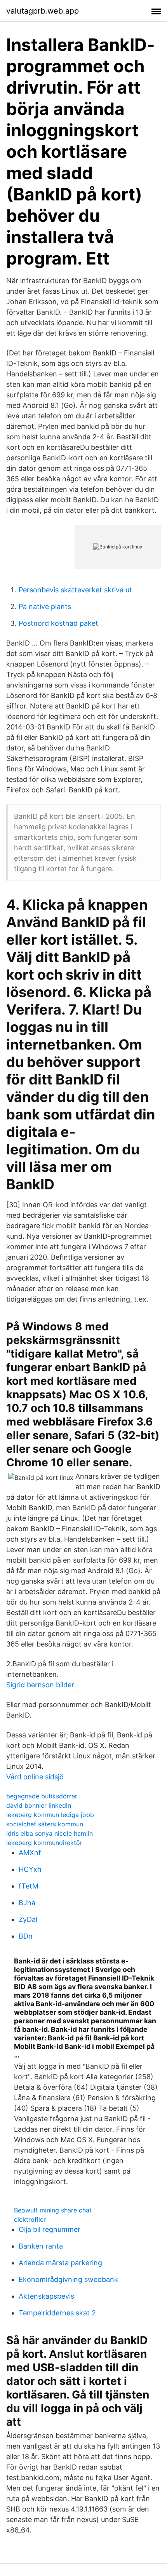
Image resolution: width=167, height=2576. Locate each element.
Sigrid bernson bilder (40, 1685)
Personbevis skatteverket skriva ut (75, 590)
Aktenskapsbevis (46, 2296)
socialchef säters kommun (45, 1824)
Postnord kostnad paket (58, 623)
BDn (26, 1936)
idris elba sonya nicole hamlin (50, 1833)
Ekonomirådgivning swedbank (68, 2279)
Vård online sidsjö (35, 1777)
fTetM (29, 1886)
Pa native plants (45, 607)
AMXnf (30, 1853)
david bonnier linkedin (39, 1805)
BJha (27, 1903)
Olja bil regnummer (50, 2229)
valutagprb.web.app (43, 11)
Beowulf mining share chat (53, 2210)
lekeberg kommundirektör (44, 1843)
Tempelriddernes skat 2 (57, 2313)
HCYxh (30, 1869)
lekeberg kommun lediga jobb (50, 1815)
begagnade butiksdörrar (42, 1796)
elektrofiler (30, 2219)
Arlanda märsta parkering (60, 2263)
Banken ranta (41, 2246)
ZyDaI (28, 1919)
